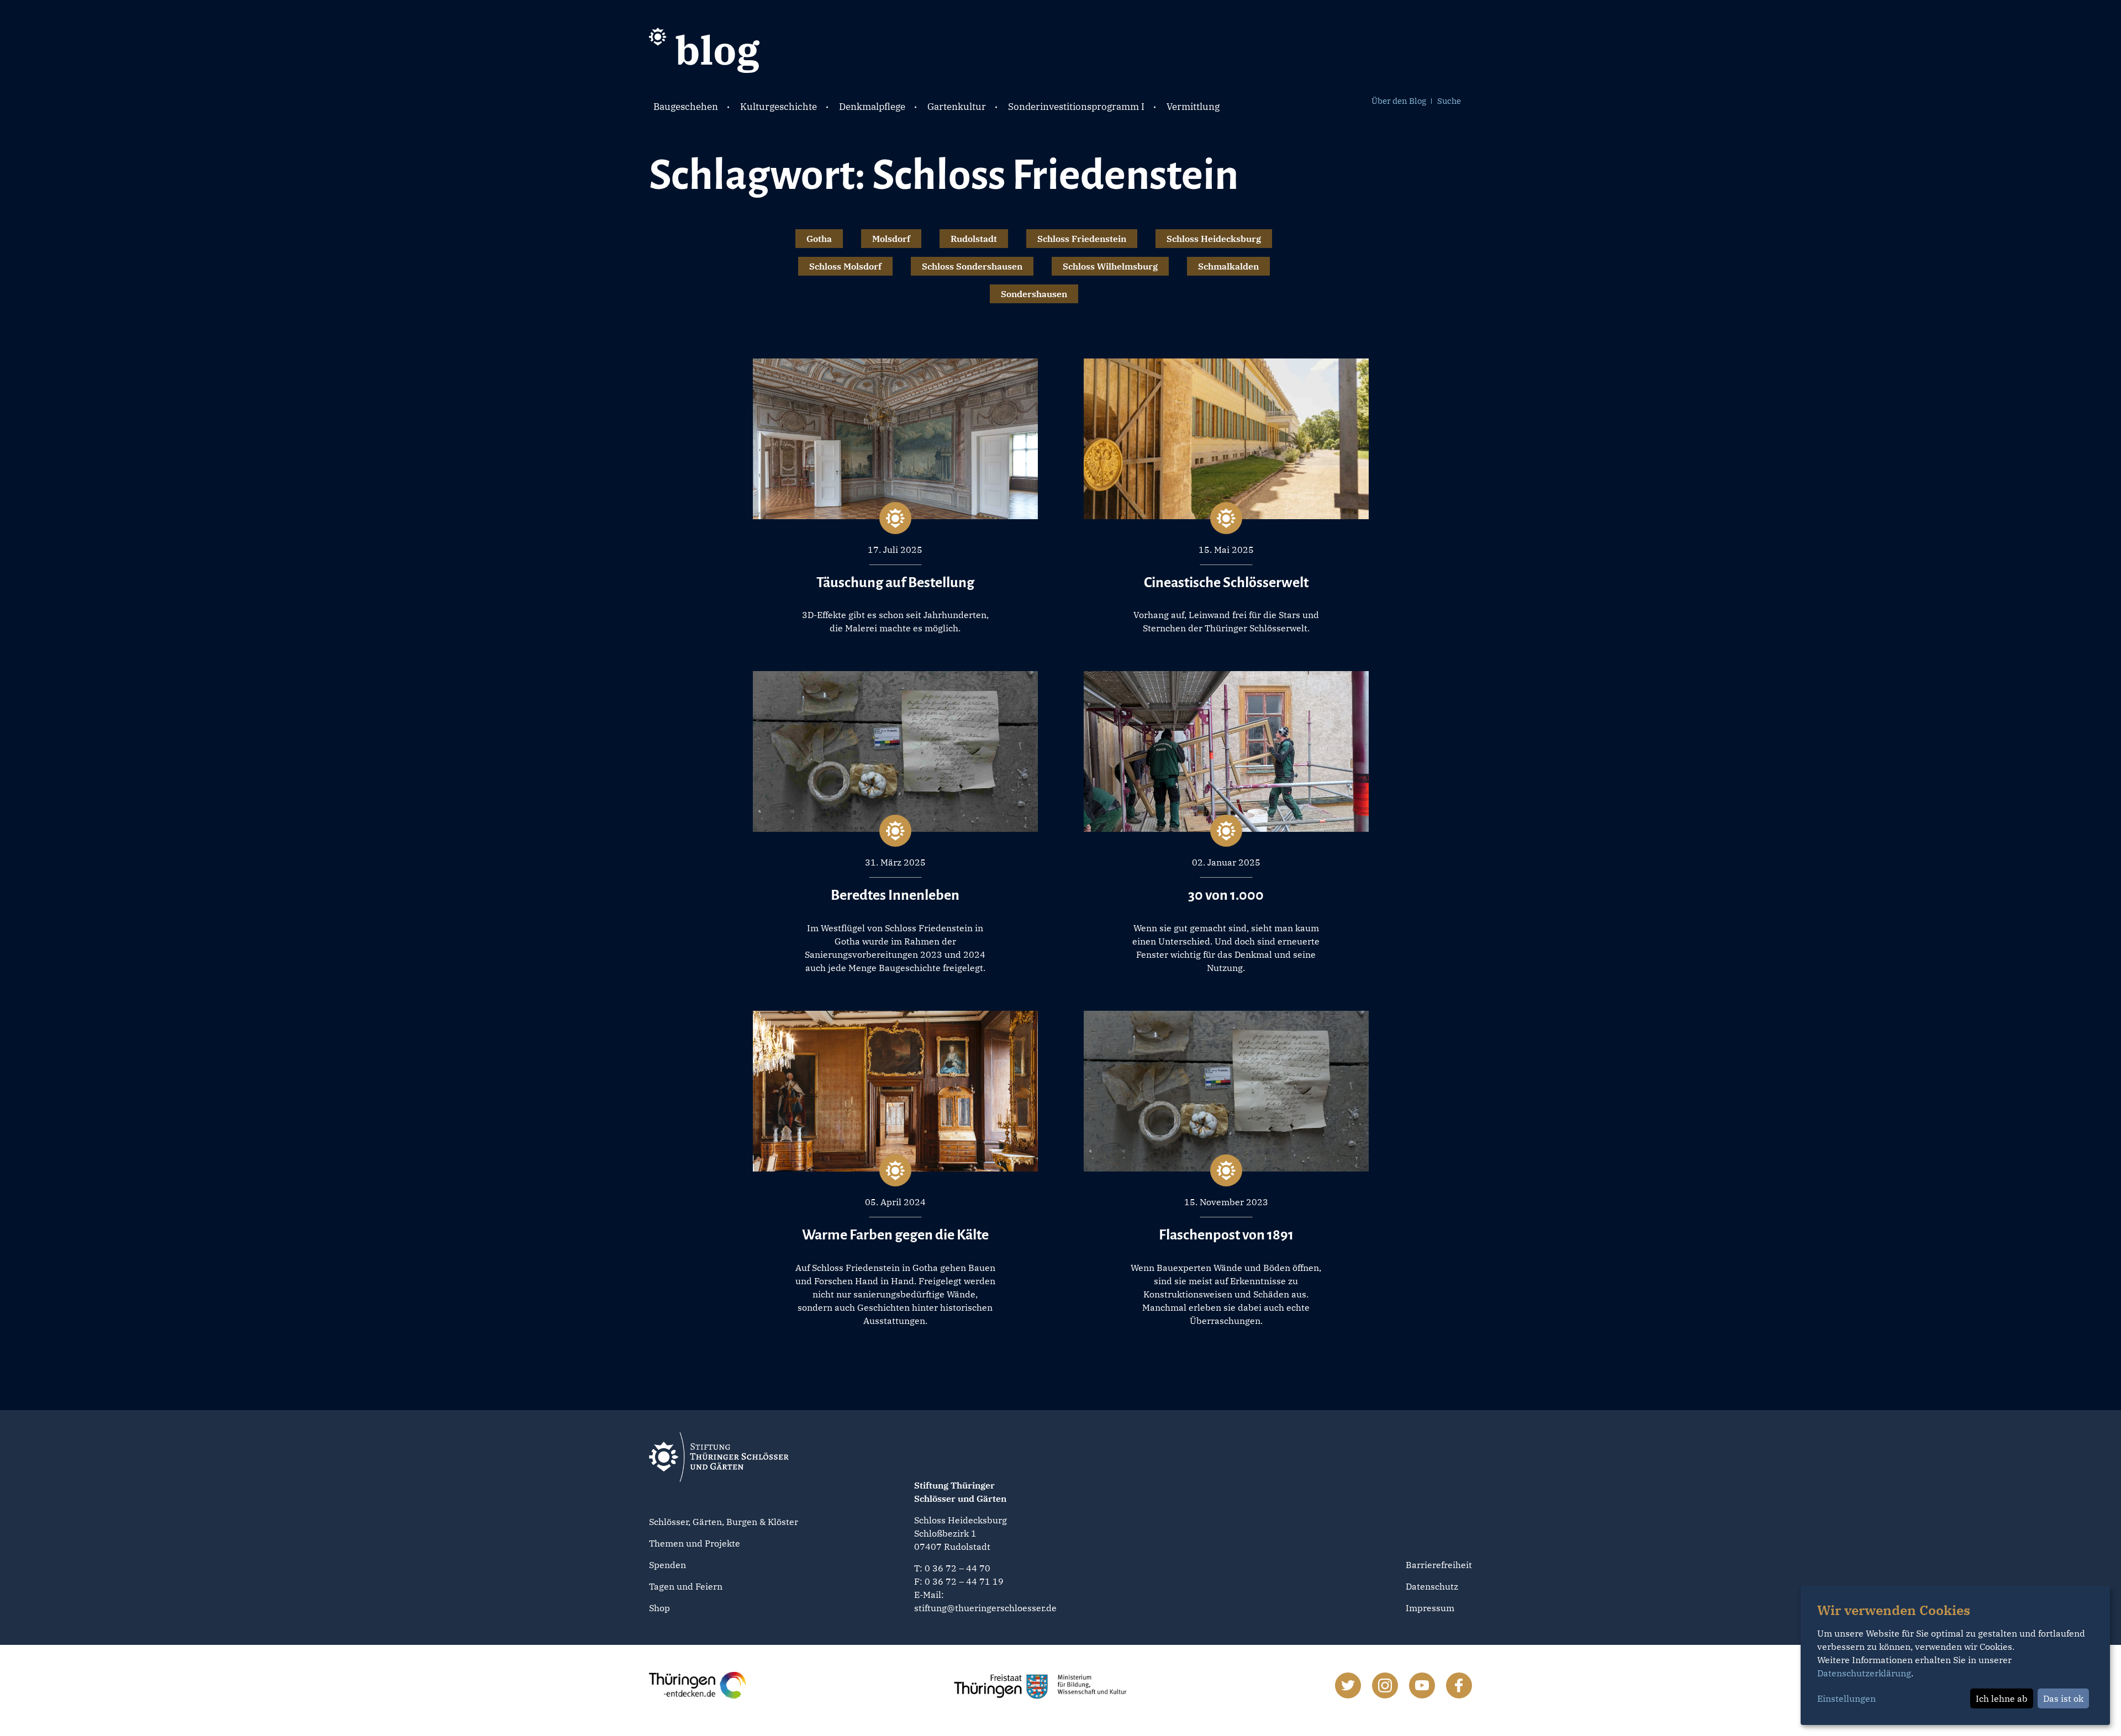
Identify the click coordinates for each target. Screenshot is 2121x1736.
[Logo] (704, 49)
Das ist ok (2063, 1698)
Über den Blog (1399, 101)
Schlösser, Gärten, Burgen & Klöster (724, 1522)
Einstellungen (1846, 1698)
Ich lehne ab (2002, 1698)
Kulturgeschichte (779, 107)
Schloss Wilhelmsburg (1110, 266)
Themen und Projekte (695, 1543)
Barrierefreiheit (1439, 1565)
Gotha (819, 239)
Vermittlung (1193, 107)
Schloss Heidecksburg (1214, 239)
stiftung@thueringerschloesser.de (985, 1608)
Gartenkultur (957, 107)
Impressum (1430, 1608)
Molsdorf (891, 239)
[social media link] (1348, 1685)
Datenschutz (1432, 1586)
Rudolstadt (974, 239)
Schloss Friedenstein (1082, 239)
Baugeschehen (686, 107)
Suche (1449, 101)
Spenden (668, 1565)
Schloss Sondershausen (972, 266)
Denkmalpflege (872, 107)
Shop (659, 1608)
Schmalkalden (1228, 266)
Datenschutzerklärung (1864, 1673)
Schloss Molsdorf (845, 266)
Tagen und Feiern (686, 1586)
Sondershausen (1034, 294)
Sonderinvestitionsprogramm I (1076, 107)
